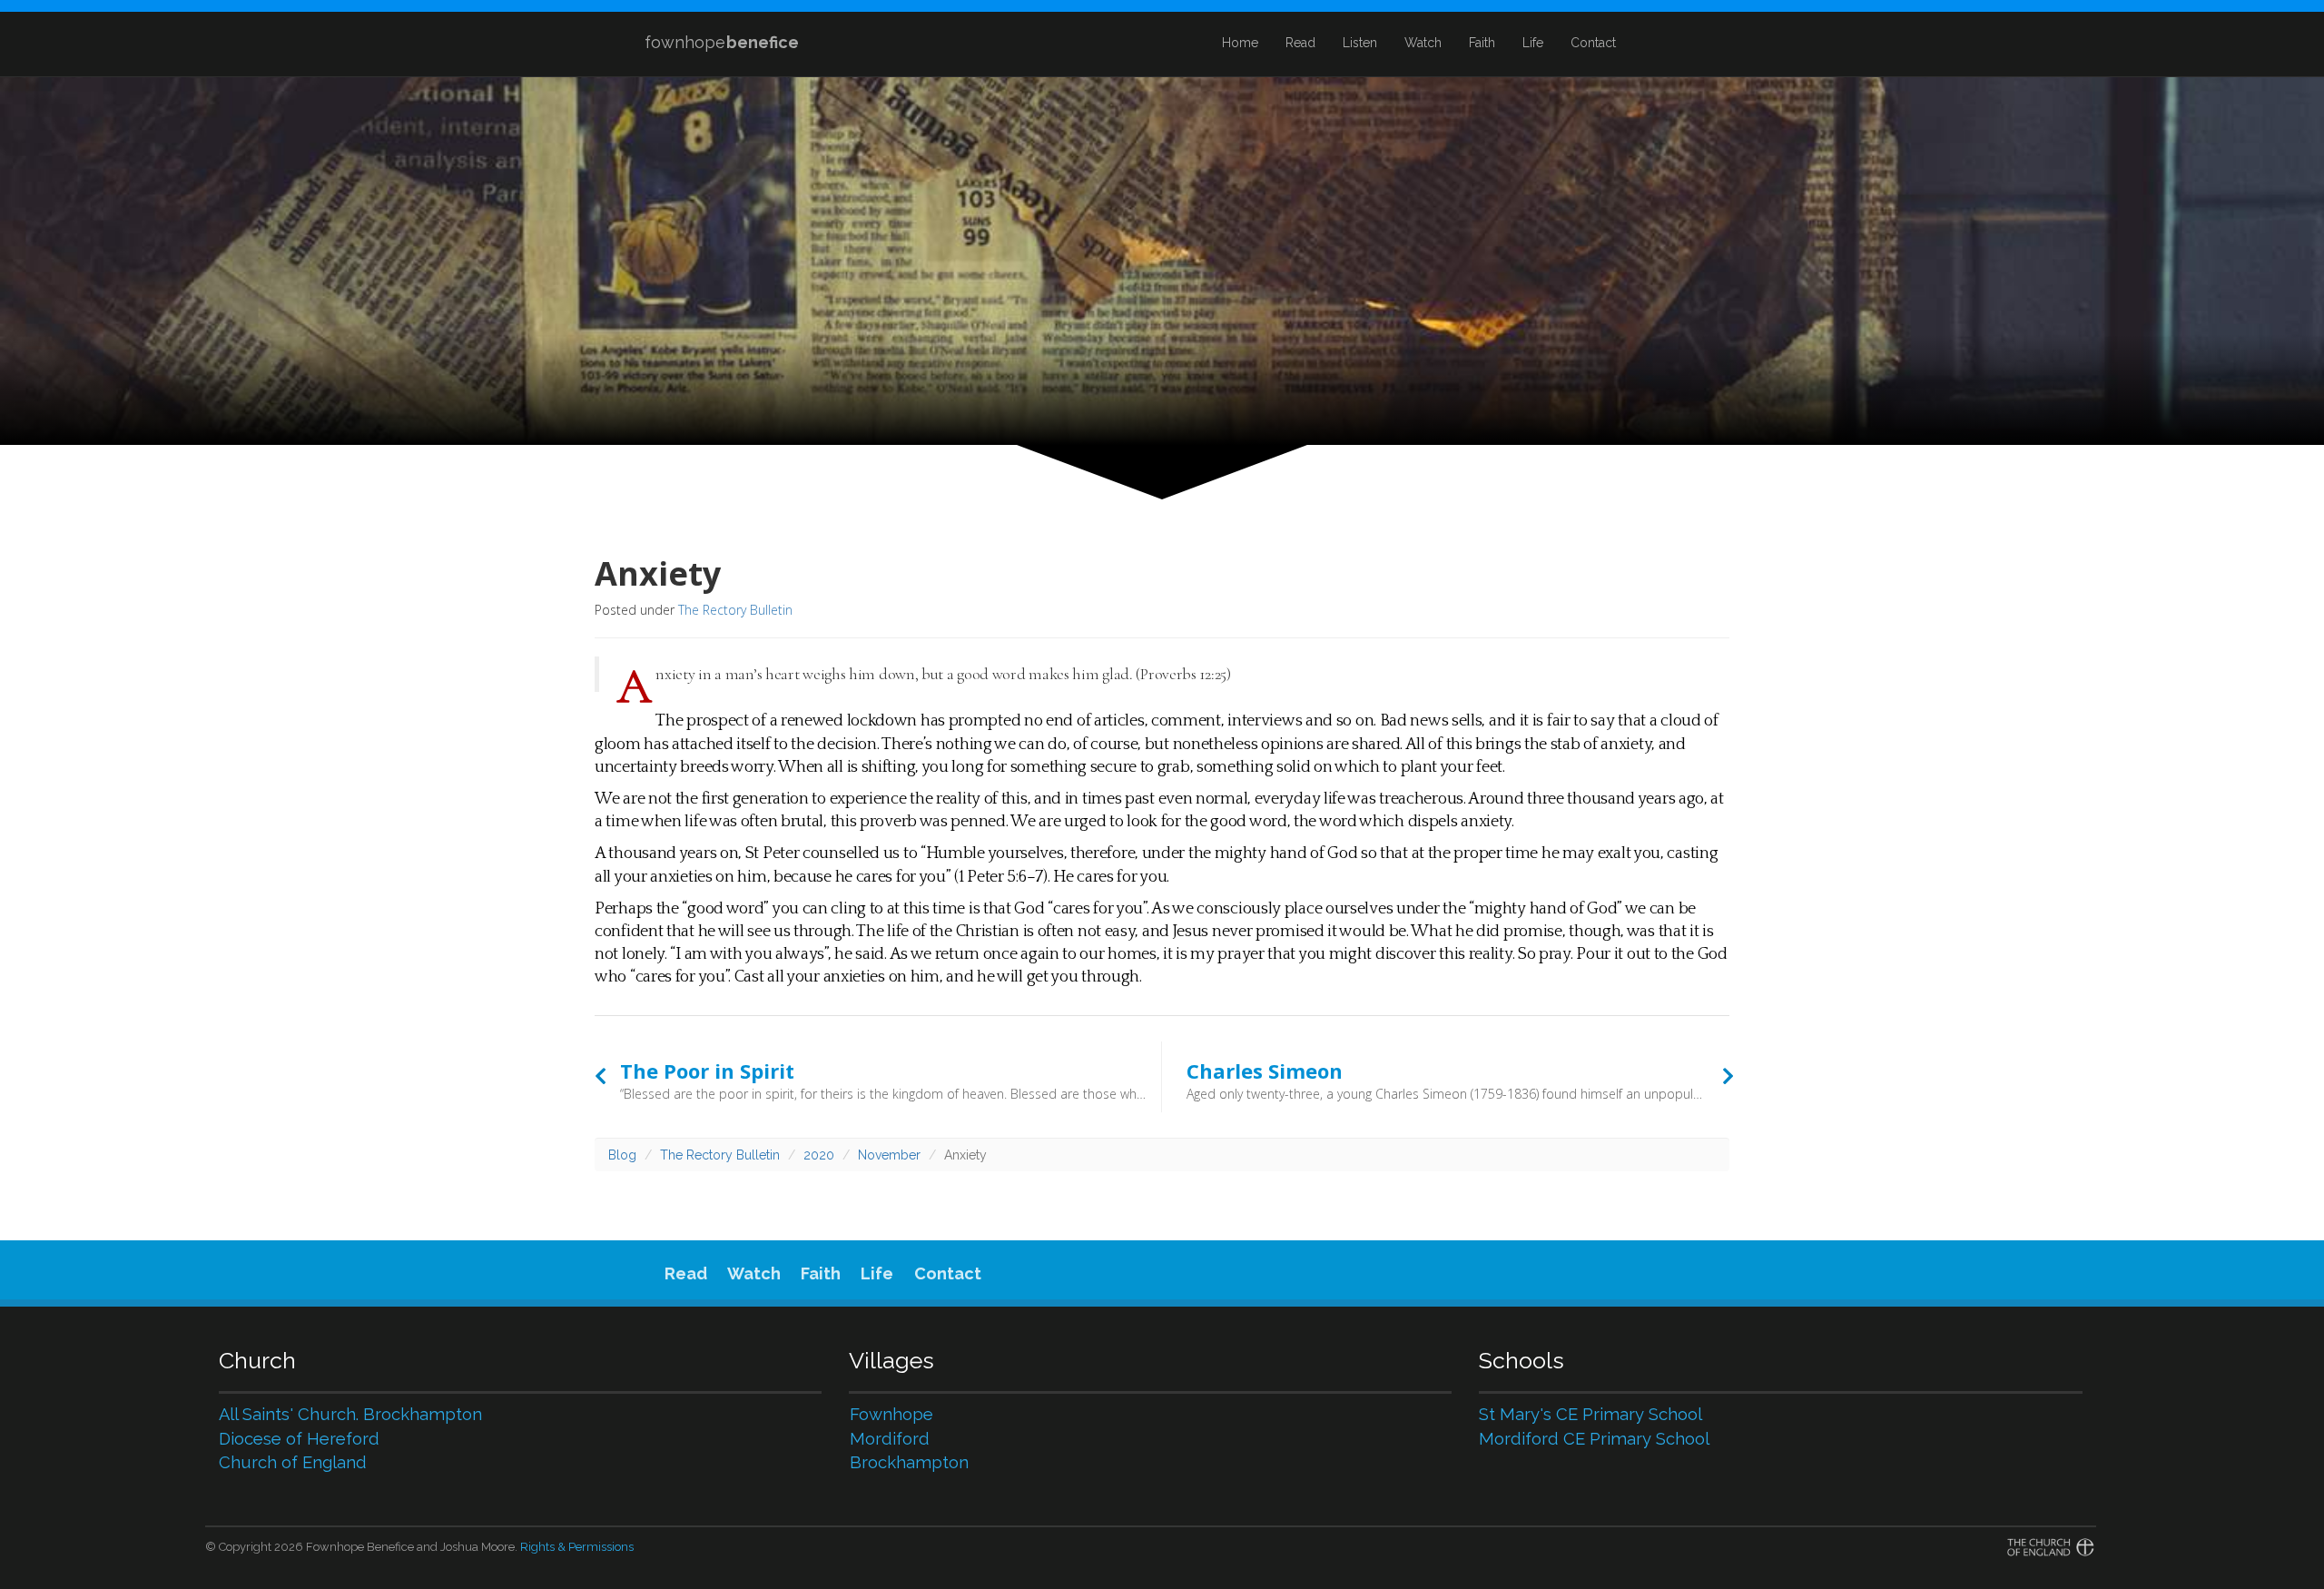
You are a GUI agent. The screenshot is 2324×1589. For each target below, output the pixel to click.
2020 (819, 1155)
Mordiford (890, 1439)
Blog (622, 1155)
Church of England (293, 1462)
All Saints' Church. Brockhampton (350, 1414)
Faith (1482, 43)
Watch (1423, 43)
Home (1240, 43)
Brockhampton (909, 1462)
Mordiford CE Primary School (1594, 1439)
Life (1533, 43)
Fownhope (891, 1414)
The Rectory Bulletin (735, 610)
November (889, 1155)
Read (1300, 43)
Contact (1593, 43)
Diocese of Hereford (299, 1439)
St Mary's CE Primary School (1590, 1414)
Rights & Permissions (577, 1547)
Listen (1360, 43)
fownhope (722, 42)
